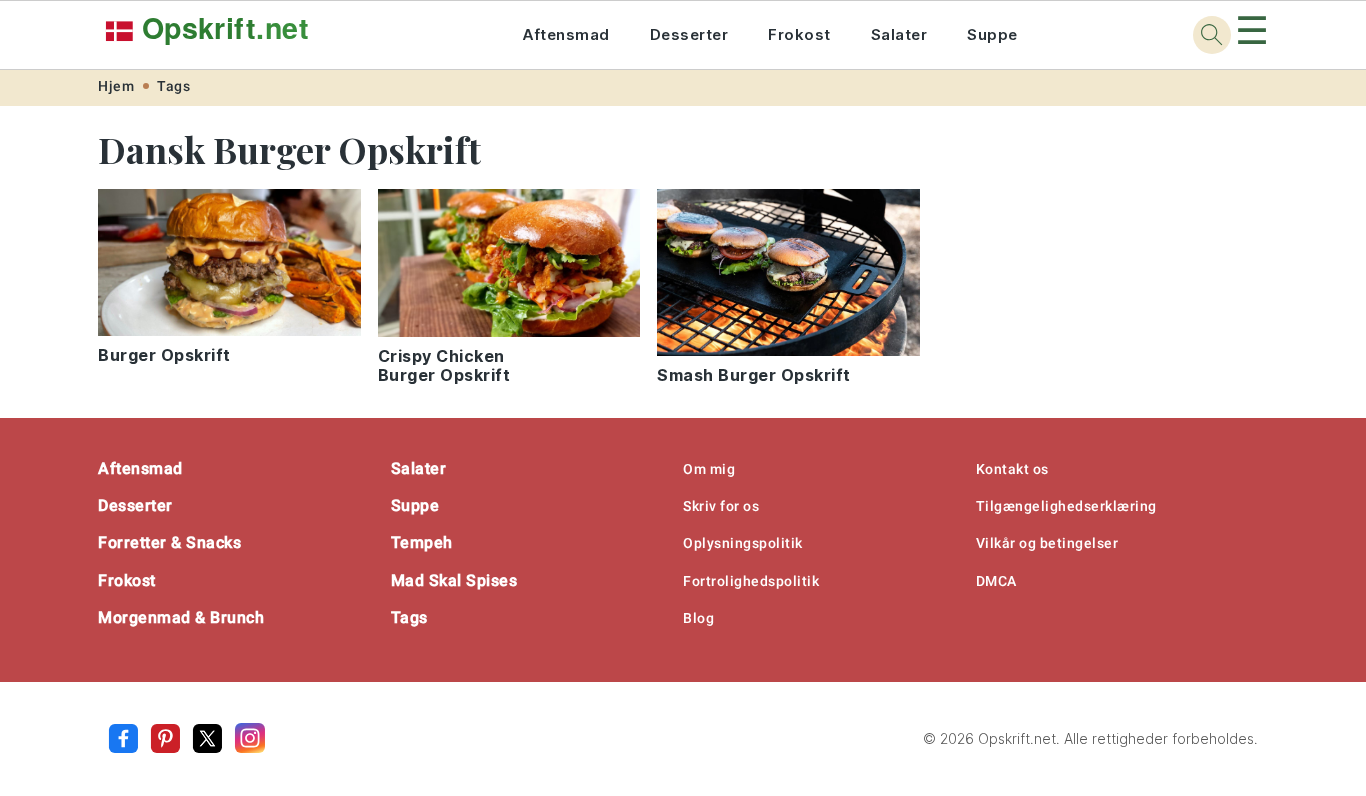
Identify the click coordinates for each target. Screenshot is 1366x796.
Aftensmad (566, 34)
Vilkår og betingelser (1047, 543)
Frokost (799, 34)
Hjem (116, 86)
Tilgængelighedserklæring (1066, 506)
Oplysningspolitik (743, 543)
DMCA (996, 581)
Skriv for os (721, 506)
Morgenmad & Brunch (181, 617)
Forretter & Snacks (169, 542)
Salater (899, 34)
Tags (173, 86)
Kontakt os (1012, 469)
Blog (698, 618)
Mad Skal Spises (454, 580)
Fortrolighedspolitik (751, 581)
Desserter (689, 34)
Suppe (992, 34)
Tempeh (422, 542)
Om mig (709, 469)
